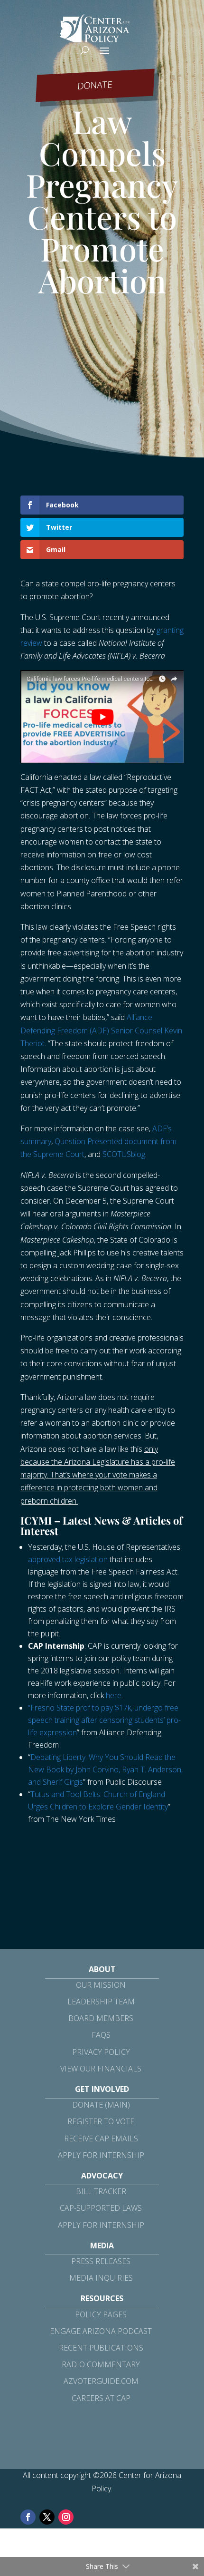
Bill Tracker (101, 2191)
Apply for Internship (101, 2155)
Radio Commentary (101, 2364)
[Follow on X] (47, 2517)
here (114, 1695)
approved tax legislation (68, 1559)
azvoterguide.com (101, 2381)
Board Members (101, 2018)
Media (102, 2245)
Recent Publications (101, 2348)
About (102, 1969)
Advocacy (102, 2176)
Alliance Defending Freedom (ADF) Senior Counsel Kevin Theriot (101, 1030)
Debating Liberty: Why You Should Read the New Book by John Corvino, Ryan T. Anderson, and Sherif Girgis (105, 1769)
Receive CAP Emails (101, 2139)
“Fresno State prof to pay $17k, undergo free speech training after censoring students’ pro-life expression (104, 1720)
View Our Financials (101, 2069)
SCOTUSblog (124, 1154)
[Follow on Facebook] (28, 2517)
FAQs (101, 2035)
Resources (102, 2298)
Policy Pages (101, 2314)
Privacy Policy (101, 2052)
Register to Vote (101, 2121)
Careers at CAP (101, 2398)
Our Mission (101, 1985)
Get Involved (102, 2089)
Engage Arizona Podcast (101, 2331)
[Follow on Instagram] (66, 2517)
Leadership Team (101, 2002)
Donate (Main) (101, 2105)
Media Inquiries (101, 2278)
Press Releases (101, 2261)
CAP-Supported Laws (101, 2208)
